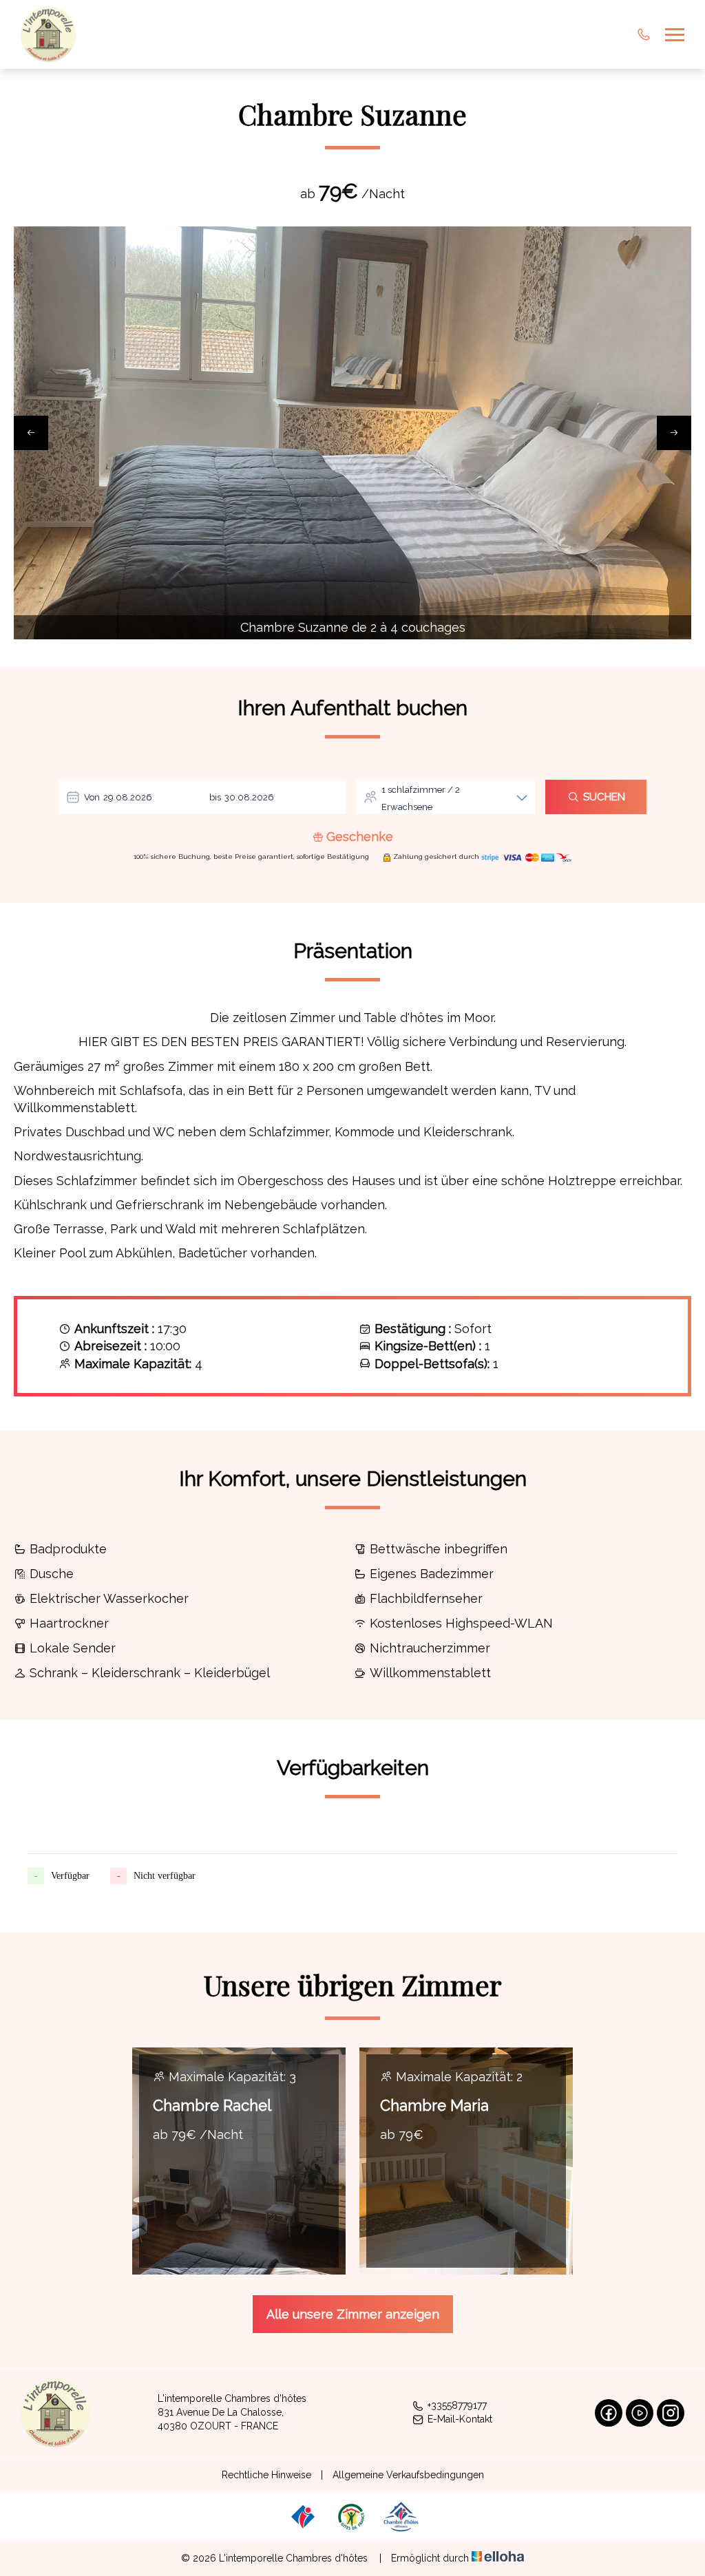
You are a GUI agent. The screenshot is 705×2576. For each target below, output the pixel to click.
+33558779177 (457, 2405)
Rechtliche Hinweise (266, 2475)
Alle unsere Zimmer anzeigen (353, 2314)
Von (92, 797)
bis (215, 797)
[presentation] (31, 433)
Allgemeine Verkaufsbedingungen (408, 2475)
